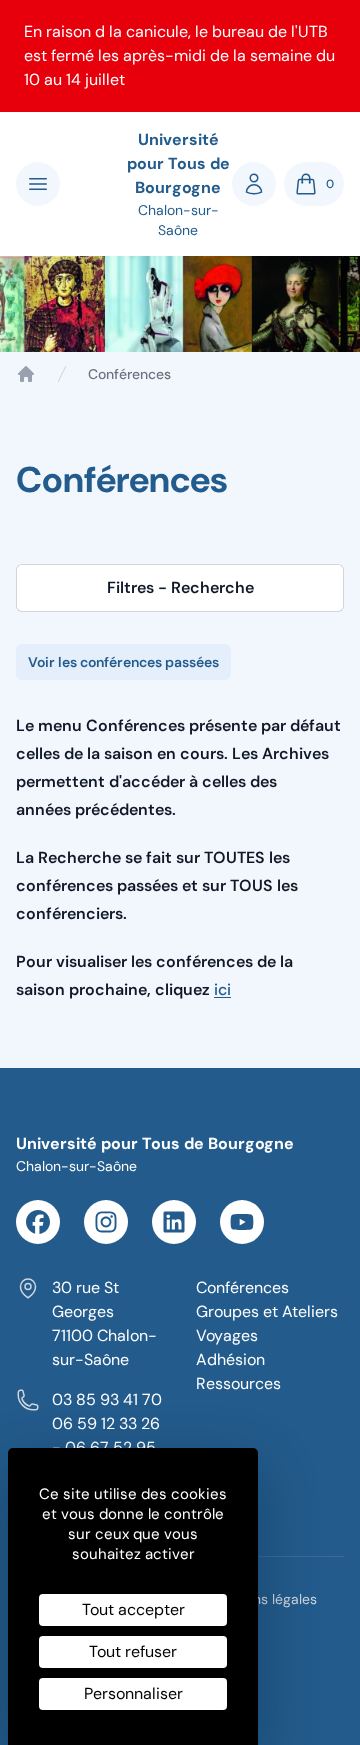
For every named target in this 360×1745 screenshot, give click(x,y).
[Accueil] (26, 374)
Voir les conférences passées (123, 662)
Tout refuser (133, 1651)
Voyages (227, 1335)
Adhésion (230, 1359)
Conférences (242, 1287)
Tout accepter (133, 1609)
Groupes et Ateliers (267, 1311)
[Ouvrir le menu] (38, 184)
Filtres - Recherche (180, 587)
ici (222, 989)
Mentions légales (263, 1599)
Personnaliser (133, 1693)
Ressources (238, 1383)
